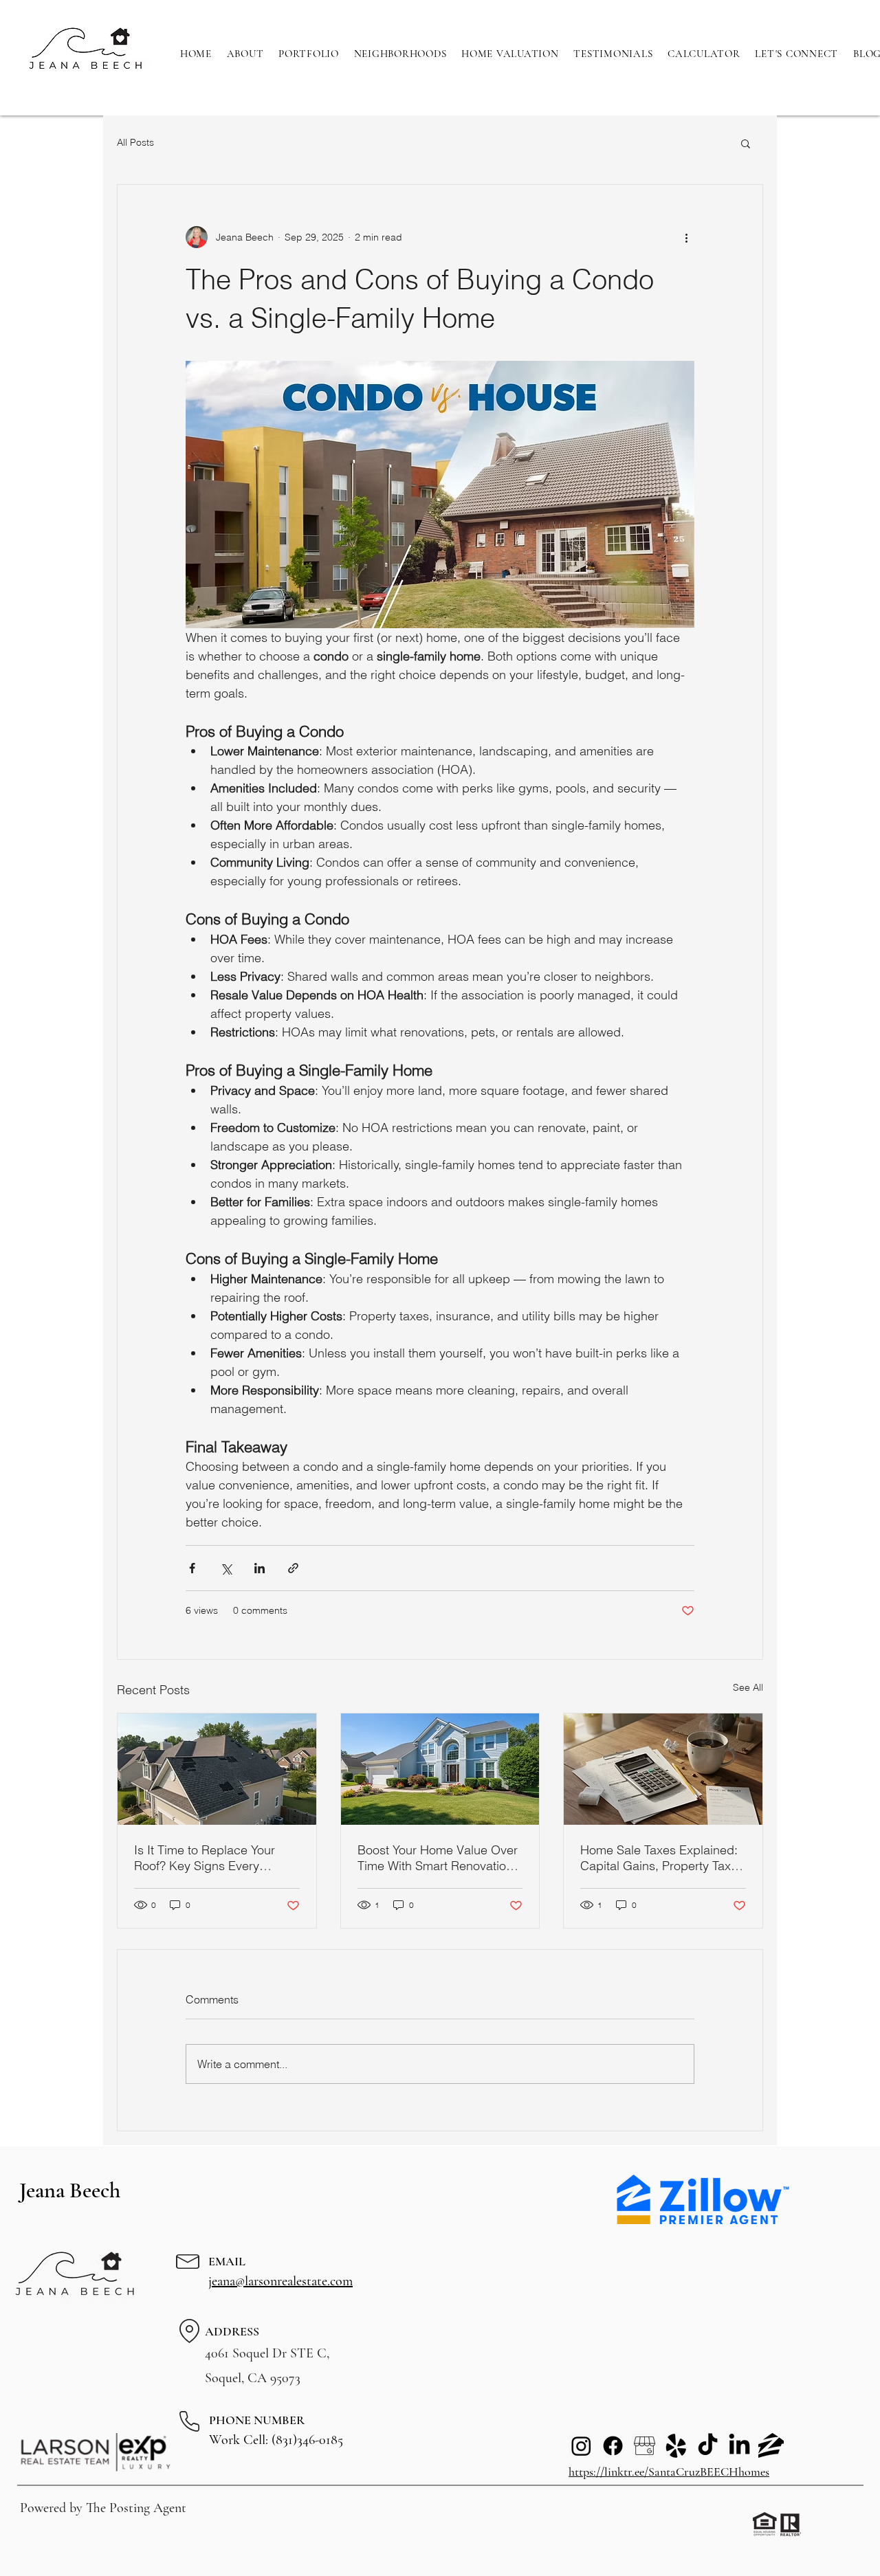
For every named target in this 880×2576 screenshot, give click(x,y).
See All (748, 1687)
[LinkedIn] (739, 2446)
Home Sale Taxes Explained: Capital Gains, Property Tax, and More (659, 1858)
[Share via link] (293, 1568)
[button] (746, 143)
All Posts (135, 142)
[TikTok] (708, 2446)
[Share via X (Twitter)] (226, 1568)
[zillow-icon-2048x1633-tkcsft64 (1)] (771, 2446)
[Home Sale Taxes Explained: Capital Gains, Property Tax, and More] (663, 1769)
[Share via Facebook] (192, 1568)
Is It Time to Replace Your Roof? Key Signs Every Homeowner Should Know (206, 1858)
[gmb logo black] (645, 2446)
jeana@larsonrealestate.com (280, 2281)
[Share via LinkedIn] (260, 1568)
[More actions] (686, 237)
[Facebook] (613, 2446)
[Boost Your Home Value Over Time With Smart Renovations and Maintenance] (440, 1769)
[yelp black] (676, 2446)
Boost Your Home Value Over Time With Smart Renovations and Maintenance (438, 1858)
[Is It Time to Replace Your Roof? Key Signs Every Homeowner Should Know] (217, 1769)
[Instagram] (581, 2446)
